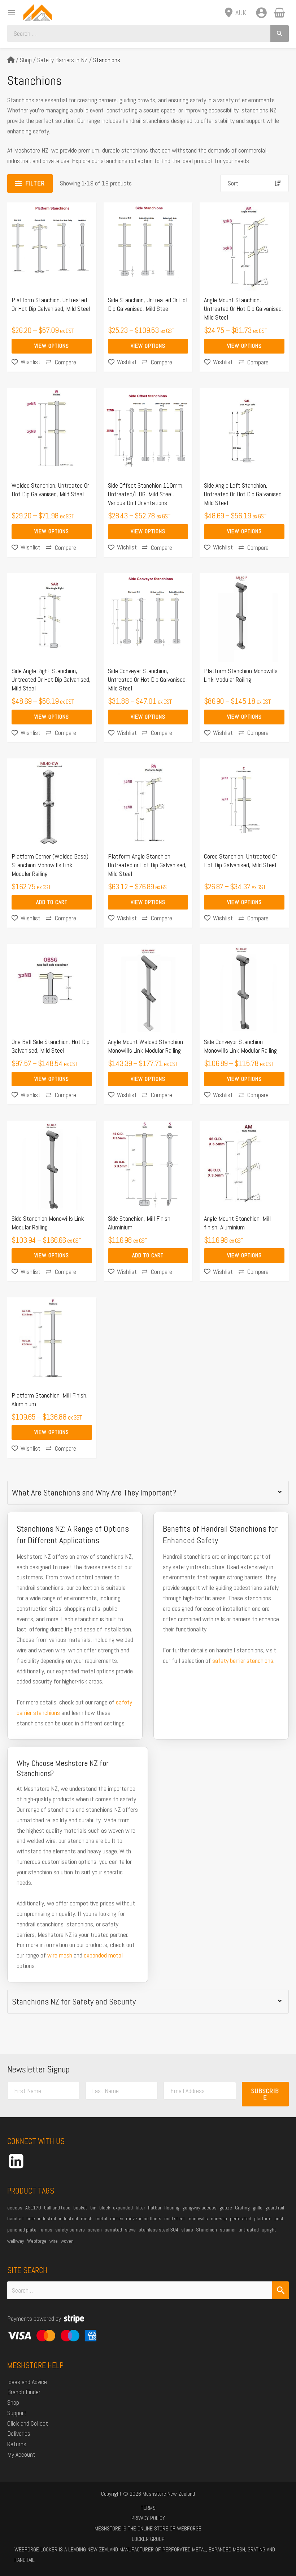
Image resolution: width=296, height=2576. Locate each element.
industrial (68, 2218)
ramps (46, 2230)
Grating (242, 2208)
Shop (26, 60)
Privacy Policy (148, 2518)
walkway (16, 2241)
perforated (241, 2218)
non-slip (219, 2218)
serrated (113, 2230)
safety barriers (70, 2230)
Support (17, 2413)
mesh (87, 2218)
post (279, 2218)
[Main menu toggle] (9, 12)
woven (67, 2241)
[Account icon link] (261, 13)
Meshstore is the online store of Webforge (148, 2528)
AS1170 (33, 2208)
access (15, 2208)
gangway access (199, 2208)
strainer (228, 2230)
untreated (249, 2230)
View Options (52, 346)
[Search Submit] (280, 2290)
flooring (172, 2208)
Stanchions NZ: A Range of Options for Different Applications (73, 1535)
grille (258, 2208)
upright (269, 2230)
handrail (15, 2218)
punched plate (22, 2230)
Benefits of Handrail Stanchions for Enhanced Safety (220, 1535)
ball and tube (57, 2208)
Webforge (37, 2241)
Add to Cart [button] (52, 902)
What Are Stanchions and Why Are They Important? (94, 1493)
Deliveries (19, 2433)
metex (117, 2218)
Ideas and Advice (27, 2382)
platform (263, 2218)
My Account (21, 2454)
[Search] (280, 33)
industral (47, 2218)
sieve (130, 2230)
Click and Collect (28, 2423)
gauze (226, 2208)
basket (80, 2208)
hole (31, 2218)
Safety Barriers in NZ (62, 60)
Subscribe (265, 2094)
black (105, 2208)
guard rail (275, 2208)
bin (93, 2208)
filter (140, 2208)
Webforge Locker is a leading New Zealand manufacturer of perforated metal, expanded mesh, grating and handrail (145, 2555)
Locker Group (148, 2539)
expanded (123, 2208)
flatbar (155, 2208)
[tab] (148, 1493)
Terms (148, 2508)
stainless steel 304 (158, 2230)
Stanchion (206, 2230)
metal (101, 2218)
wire (54, 2241)
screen (95, 2230)
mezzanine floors (144, 2218)
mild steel (174, 2218)
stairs (187, 2230)
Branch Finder (24, 2392)
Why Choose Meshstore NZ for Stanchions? (63, 1768)
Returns (17, 2444)
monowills (198, 2218)
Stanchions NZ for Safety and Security (74, 2002)
